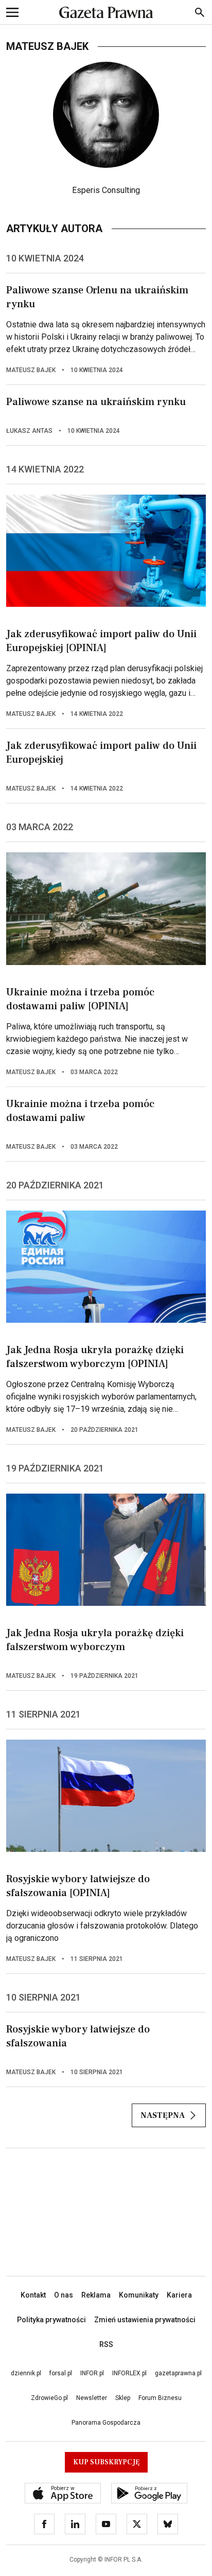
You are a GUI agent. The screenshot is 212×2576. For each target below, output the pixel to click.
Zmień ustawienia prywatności (145, 2320)
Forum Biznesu (160, 2398)
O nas (64, 2295)
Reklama (96, 2295)
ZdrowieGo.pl (49, 2398)
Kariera (179, 2295)
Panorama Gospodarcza (106, 2423)
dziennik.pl (26, 2373)
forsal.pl (61, 2373)
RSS (106, 2344)
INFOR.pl (92, 2373)
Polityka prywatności (51, 2320)
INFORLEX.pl (129, 2373)
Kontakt (33, 2295)
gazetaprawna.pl (178, 2373)
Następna (163, 2115)
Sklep (123, 2398)
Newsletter (92, 2398)
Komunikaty (139, 2295)
